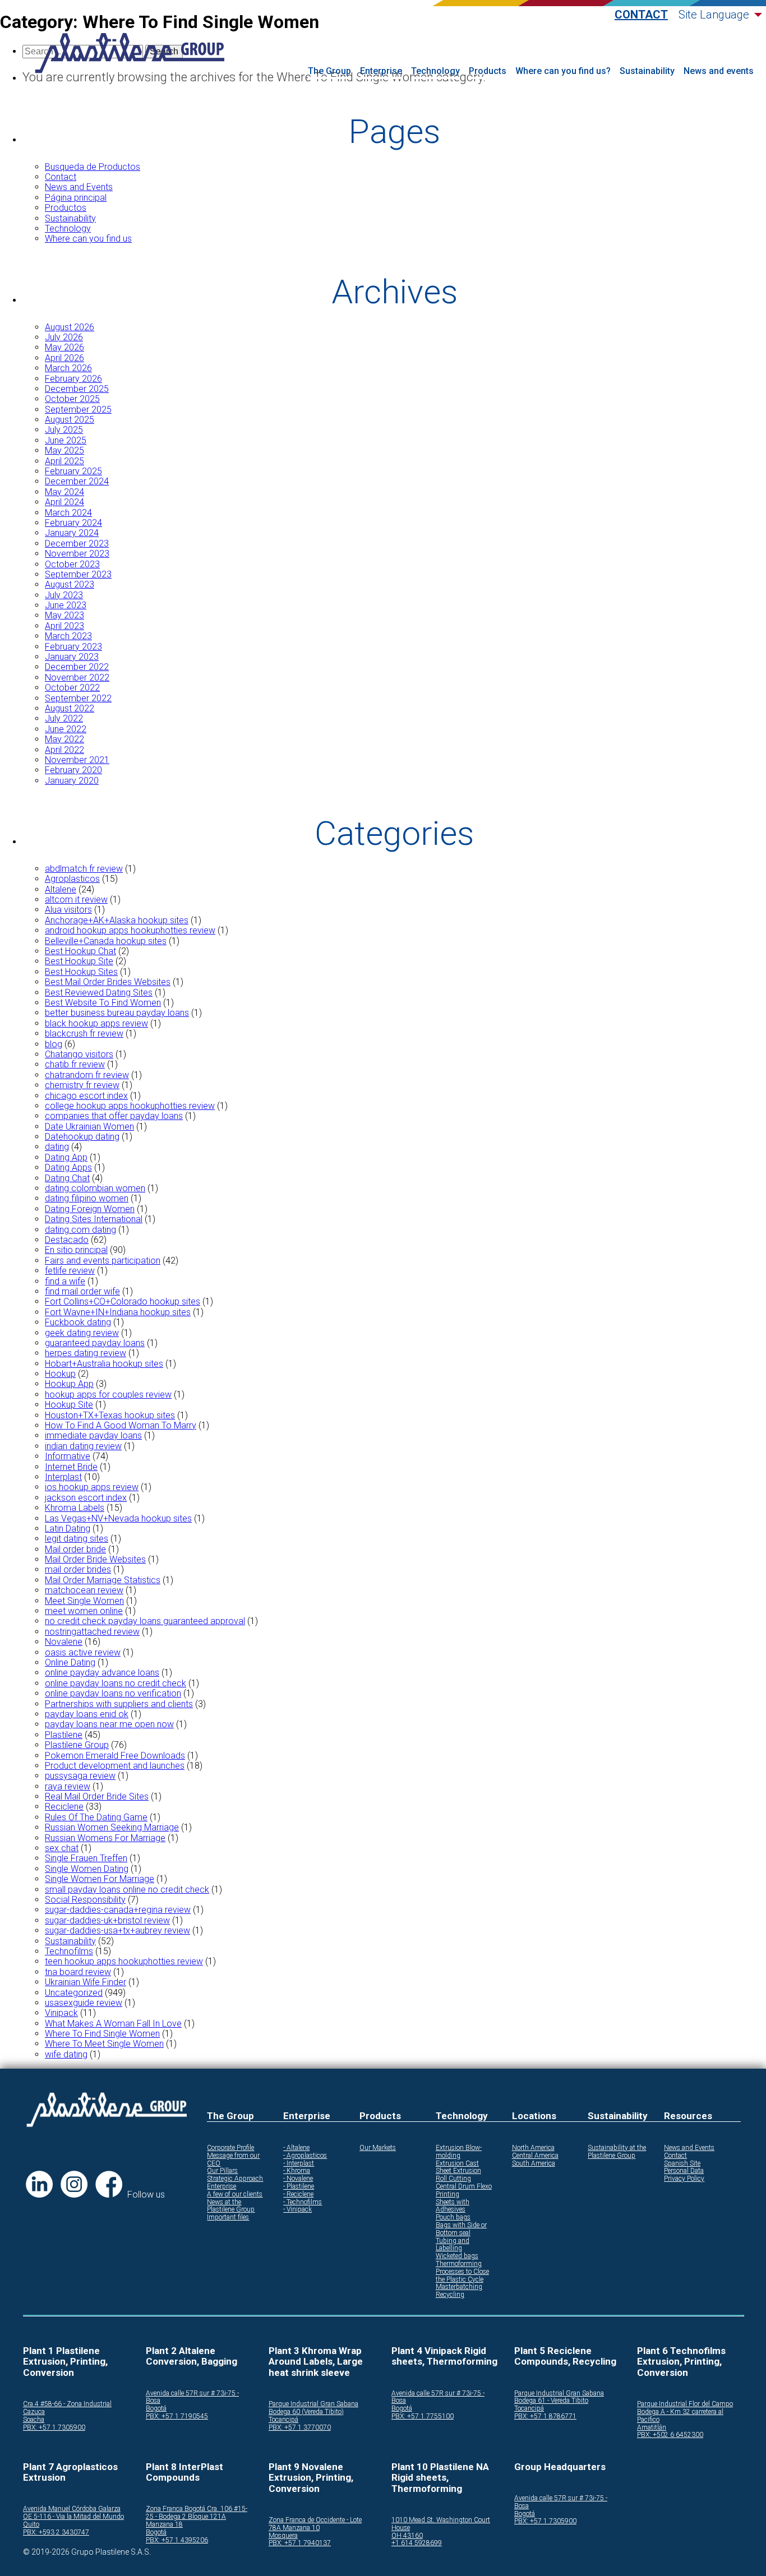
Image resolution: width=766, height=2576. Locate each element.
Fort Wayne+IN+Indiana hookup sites (118, 1312)
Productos (66, 208)
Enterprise (381, 71)
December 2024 (77, 481)
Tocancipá (283, 2420)
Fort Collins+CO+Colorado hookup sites (123, 1301)
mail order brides (78, 1569)
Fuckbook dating (78, 1322)
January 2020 (72, 781)
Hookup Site (69, 1405)
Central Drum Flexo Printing (464, 2191)
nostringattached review (92, 1632)
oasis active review (83, 1652)
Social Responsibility (85, 1900)
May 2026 (64, 347)
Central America (535, 2156)
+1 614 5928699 (417, 2543)
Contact (641, 15)
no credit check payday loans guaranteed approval (145, 1621)
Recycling (450, 2295)
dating (57, 1147)
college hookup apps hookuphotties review (130, 1106)
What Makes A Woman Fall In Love (113, 2024)
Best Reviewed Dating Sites (99, 993)
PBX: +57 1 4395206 (177, 2540)
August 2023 (70, 584)
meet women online (84, 1611)
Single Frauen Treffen (86, 1858)
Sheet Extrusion (458, 2171)
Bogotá (156, 2409)
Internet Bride (71, 1467)
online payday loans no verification (113, 1693)
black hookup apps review (96, 1023)
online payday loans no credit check (116, 1683)
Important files (228, 2217)
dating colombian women (95, 1188)
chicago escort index (86, 1096)
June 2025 (66, 440)
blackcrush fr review (84, 1033)
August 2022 (70, 708)
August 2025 (70, 420)
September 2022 (78, 698)
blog (54, 1044)
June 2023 (66, 605)
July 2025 (64, 430)
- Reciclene (298, 2195)
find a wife (65, 1281)
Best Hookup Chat (80, 951)
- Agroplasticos (305, 2156)
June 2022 (66, 729)
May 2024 (64, 492)
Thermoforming (459, 2264)
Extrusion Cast (457, 2164)
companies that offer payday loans (114, 1116)
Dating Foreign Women (90, 1209)
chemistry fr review (82, 1085)
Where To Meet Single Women (104, 2044)
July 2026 (64, 337)
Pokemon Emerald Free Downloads (115, 1756)
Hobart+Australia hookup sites (104, 1364)
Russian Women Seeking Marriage (112, 1827)
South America (534, 2164)
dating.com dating (80, 1230)
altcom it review (76, 899)
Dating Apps (68, 1167)
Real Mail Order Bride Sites (97, 1796)
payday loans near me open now (109, 1724)
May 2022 (64, 739)
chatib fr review (75, 1064)
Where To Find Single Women (102, 2034)
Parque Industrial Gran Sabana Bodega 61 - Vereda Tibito (559, 2397)
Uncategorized (74, 1993)
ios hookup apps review (92, 1487)
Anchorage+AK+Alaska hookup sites (117, 920)
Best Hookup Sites (81, 972)
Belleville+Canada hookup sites (106, 941)
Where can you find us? (563, 71)
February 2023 (73, 647)
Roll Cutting (453, 2179)
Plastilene (64, 1735)
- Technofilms (303, 2202)
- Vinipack (297, 2210)
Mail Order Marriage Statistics (103, 1580)
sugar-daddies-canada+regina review (118, 1910)
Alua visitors (68, 910)
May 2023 (64, 615)
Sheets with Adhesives (453, 2206)
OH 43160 (407, 2536)
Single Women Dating (87, 1869)
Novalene (64, 1642)
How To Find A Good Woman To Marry (121, 1425)
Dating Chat (67, 1178)
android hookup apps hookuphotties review (130, 930)
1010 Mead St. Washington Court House (441, 2524)
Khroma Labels (75, 1508)
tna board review (78, 1972)
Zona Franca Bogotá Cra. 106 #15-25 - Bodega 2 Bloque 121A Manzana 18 (197, 2517)
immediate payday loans (93, 1435)
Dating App (66, 1157)
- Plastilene (299, 2187)
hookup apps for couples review (108, 1395)
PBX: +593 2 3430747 (56, 2533)
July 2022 (64, 718)
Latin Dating (68, 1529)
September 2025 (78, 410)
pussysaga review (80, 1776)
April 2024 (64, 502)
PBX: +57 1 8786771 (545, 2417)
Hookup (60, 1374)
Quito (31, 2525)
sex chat (62, 1848)
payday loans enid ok (87, 1714)
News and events (719, 71)
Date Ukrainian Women (89, 1127)
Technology (435, 71)
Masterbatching (459, 2287)
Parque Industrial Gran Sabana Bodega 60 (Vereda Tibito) (313, 2408)
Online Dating (70, 1662)
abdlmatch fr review (84, 869)
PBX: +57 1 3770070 (300, 2428)
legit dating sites (77, 1539)
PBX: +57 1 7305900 (54, 2428)
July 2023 (64, 595)
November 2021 (77, 760)
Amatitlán (652, 2428)
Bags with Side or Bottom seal (461, 2229)
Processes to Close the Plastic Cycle (462, 2276)
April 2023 (64, 626)
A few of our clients (235, 2195)
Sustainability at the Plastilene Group (617, 2152)
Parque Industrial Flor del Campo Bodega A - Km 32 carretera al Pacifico (685, 2412)
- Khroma (297, 2171)
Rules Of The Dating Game (96, 1817)
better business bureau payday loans (117, 1013)
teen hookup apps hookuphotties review (124, 1961)
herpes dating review (86, 1353)
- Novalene (298, 2179)
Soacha (34, 2420)
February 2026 (73, 379)
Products (488, 71)
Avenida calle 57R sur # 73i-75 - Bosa (192, 2397)
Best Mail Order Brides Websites (108, 982)
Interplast (63, 1477)
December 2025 (77, 389)
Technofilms (69, 1951)
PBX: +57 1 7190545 (177, 2417)
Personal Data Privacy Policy (684, 2175)
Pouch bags (453, 2217)
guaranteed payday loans (95, 1343)
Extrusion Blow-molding (459, 2152)
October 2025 (72, 399)
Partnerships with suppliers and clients (119, 1704)
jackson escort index (86, 1498)
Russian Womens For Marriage (105, 1838)
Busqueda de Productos (93, 167)
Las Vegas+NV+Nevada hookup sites (118, 1518)
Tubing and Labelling (453, 2245)
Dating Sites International (94, 1219)
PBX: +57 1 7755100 (423, 2417)
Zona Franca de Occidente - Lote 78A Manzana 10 (315, 2524)
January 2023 (72, 657)
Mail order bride (75, 1549)
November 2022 (77, 677)
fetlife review (70, 1271)
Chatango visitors (79, 1054)
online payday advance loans (102, 1673)
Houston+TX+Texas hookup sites (110, 1415)
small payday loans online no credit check (127, 1890)
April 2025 (64, 461)
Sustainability (647, 71)
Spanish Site (682, 2164)
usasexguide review (84, 2003)
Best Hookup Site (79, 961)
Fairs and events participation (103, 1261)
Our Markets (378, 2148)
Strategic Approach (235, 2179)
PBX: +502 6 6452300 (670, 2435)
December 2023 (77, 544)
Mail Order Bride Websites (95, 1559)
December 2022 (77, 667)
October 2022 (72, 688)
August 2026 (70, 327)
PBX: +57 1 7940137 (300, 2543)
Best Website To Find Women (103, 1003)
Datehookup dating (82, 1137)
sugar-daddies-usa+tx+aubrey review (117, 1930)
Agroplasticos (72, 879)
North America (533, 2148)
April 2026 (64, 358)
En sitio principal (76, 1250)
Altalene (61, 889)
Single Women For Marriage (100, 1879)
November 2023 (77, 554)
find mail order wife (82, 1291)
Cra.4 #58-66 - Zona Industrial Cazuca (67, 2408)
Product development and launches (115, 1766)
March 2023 (68, 636)
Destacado (67, 1240)
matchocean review (84, 1590)
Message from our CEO (233, 2160)
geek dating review (82, 1333)
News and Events (79, 187)
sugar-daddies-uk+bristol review (107, 1920)
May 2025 (64, 450)
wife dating (66, 2054)
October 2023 (72, 564)
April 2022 (64, 750)
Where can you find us (88, 239)
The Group (329, 71)
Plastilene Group (77, 1745)
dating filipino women (87, 1198)
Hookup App (69, 1384)
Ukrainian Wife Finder (86, 1982)
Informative (68, 1456)
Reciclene (64, 1807)
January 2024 (72, 533)
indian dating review (83, 1446)
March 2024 (68, 513)
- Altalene (296, 2148)
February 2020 (73, 770)
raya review (68, 1786)
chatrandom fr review (87, 1075)
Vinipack (61, 2013)
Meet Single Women (84, 1601)
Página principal (76, 198)
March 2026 (68, 368)
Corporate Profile (230, 2148)
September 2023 (78, 574)
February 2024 (73, 523)
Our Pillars (222, 2171)
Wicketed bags (457, 2256)
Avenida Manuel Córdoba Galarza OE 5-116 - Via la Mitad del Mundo (73, 2513)
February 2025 (73, 471)
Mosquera (283, 2536)
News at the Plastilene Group (231, 2206)
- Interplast (299, 2164)
